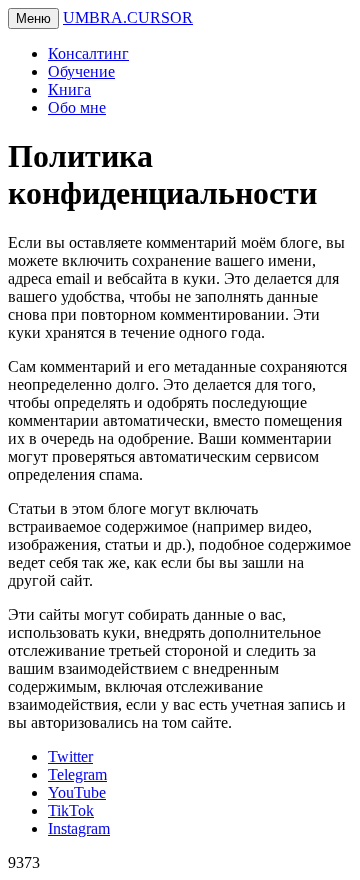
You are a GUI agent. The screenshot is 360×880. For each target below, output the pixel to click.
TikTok (71, 810)
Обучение (81, 71)
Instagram (79, 828)
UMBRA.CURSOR (128, 17)
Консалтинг (88, 53)
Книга (69, 89)
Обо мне (77, 107)
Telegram (77, 774)
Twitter (70, 756)
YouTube (77, 792)
